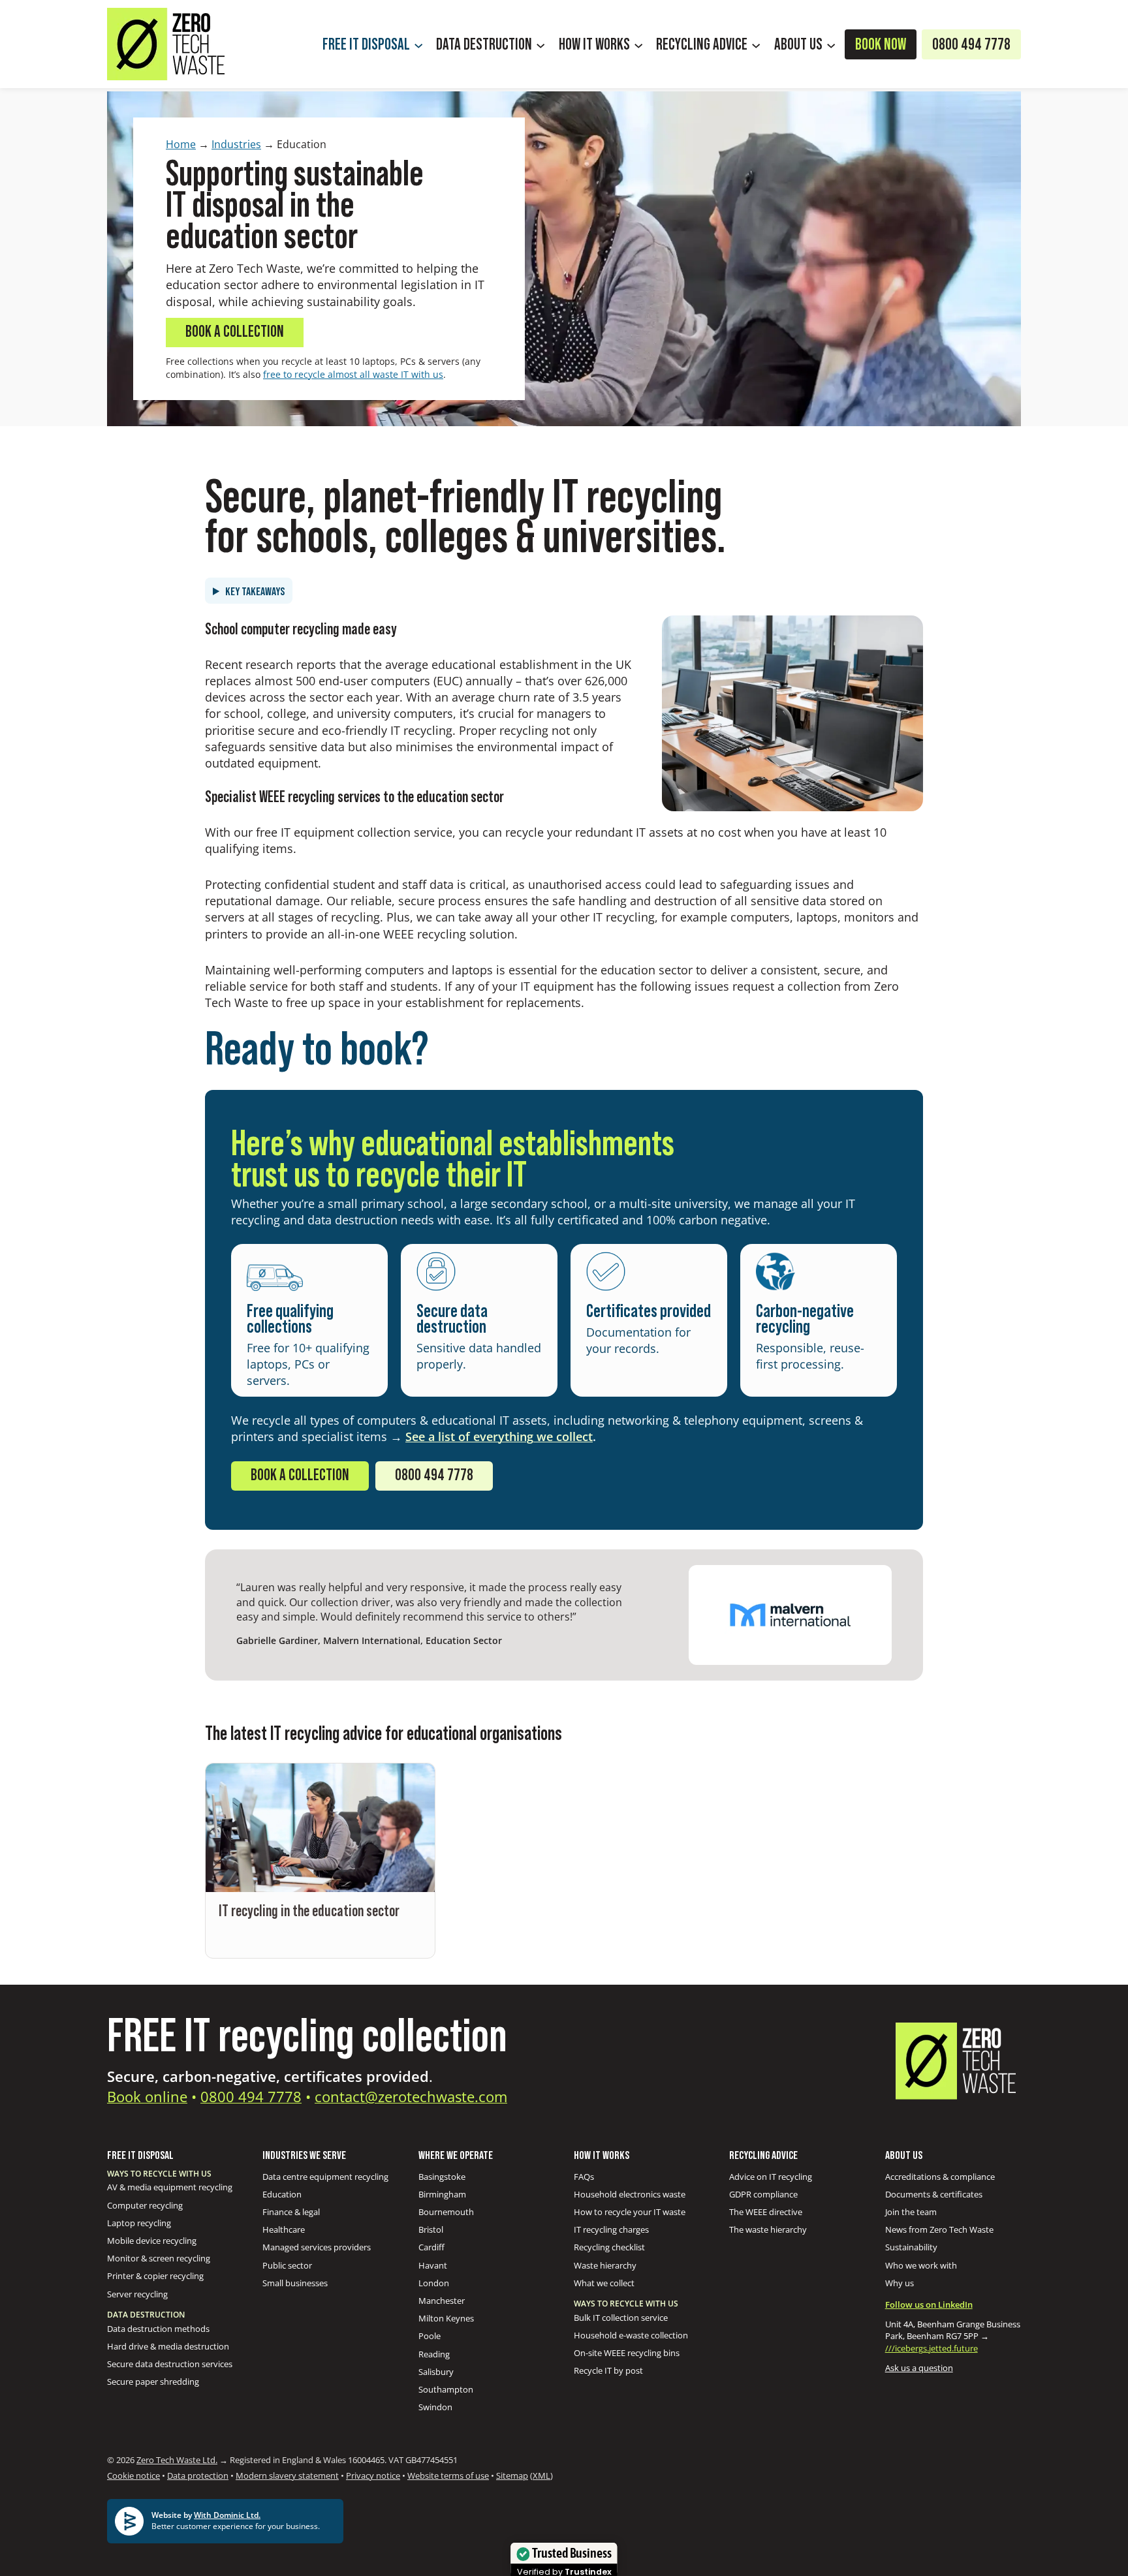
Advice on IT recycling (771, 2177)
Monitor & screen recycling (159, 2258)
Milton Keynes (446, 2318)
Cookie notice (133, 2475)
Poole (430, 2336)
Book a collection (235, 332)
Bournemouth (446, 2212)
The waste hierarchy (768, 2229)
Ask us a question (919, 2368)
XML (541, 2475)
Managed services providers (317, 2247)
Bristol (431, 2229)
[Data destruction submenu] (540, 44)
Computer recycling (145, 2205)
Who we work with (921, 2265)
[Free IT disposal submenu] (418, 44)
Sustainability (911, 2247)
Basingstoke (442, 2177)
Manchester (442, 2301)
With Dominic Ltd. (227, 2515)
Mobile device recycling (152, 2241)
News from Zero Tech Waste (939, 2229)
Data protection (198, 2475)
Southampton (446, 2389)
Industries (236, 144)
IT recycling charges (611, 2229)
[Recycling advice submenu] (756, 44)
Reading (434, 2354)
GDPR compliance (763, 2194)
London (434, 2283)
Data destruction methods (158, 2329)
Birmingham (442, 2194)
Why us (900, 2283)
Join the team (911, 2212)
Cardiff (431, 2247)
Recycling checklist (609, 2247)
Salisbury (436, 2372)
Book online (147, 2096)
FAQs (584, 2177)
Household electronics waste (630, 2194)
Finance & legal (291, 2212)
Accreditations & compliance (940, 2177)
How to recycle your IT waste (630, 2212)
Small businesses (295, 2283)
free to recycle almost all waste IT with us (353, 374)
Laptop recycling (139, 2223)
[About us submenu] (831, 44)
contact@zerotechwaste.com (411, 2096)
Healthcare (284, 2229)
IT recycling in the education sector (309, 1912)
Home (181, 144)
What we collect (604, 2283)
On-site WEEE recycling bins (627, 2353)
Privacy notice (373, 2475)
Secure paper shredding (153, 2382)
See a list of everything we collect (499, 1436)
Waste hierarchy (605, 2265)
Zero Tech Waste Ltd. (177, 2460)
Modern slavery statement (287, 2475)
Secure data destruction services (170, 2364)
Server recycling (137, 2294)
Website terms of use (448, 2475)
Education (282, 2194)
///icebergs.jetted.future (932, 2348)
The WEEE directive (766, 2212)
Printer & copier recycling (155, 2276)
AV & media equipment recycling (170, 2187)
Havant (433, 2265)
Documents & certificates (934, 2194)
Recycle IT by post (608, 2370)
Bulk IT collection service (621, 2318)
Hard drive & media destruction (168, 2346)
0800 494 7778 (434, 1476)
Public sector (287, 2265)
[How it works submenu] (638, 44)
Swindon (435, 2407)
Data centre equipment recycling (325, 2177)
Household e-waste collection (631, 2335)
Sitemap (512, 2475)
